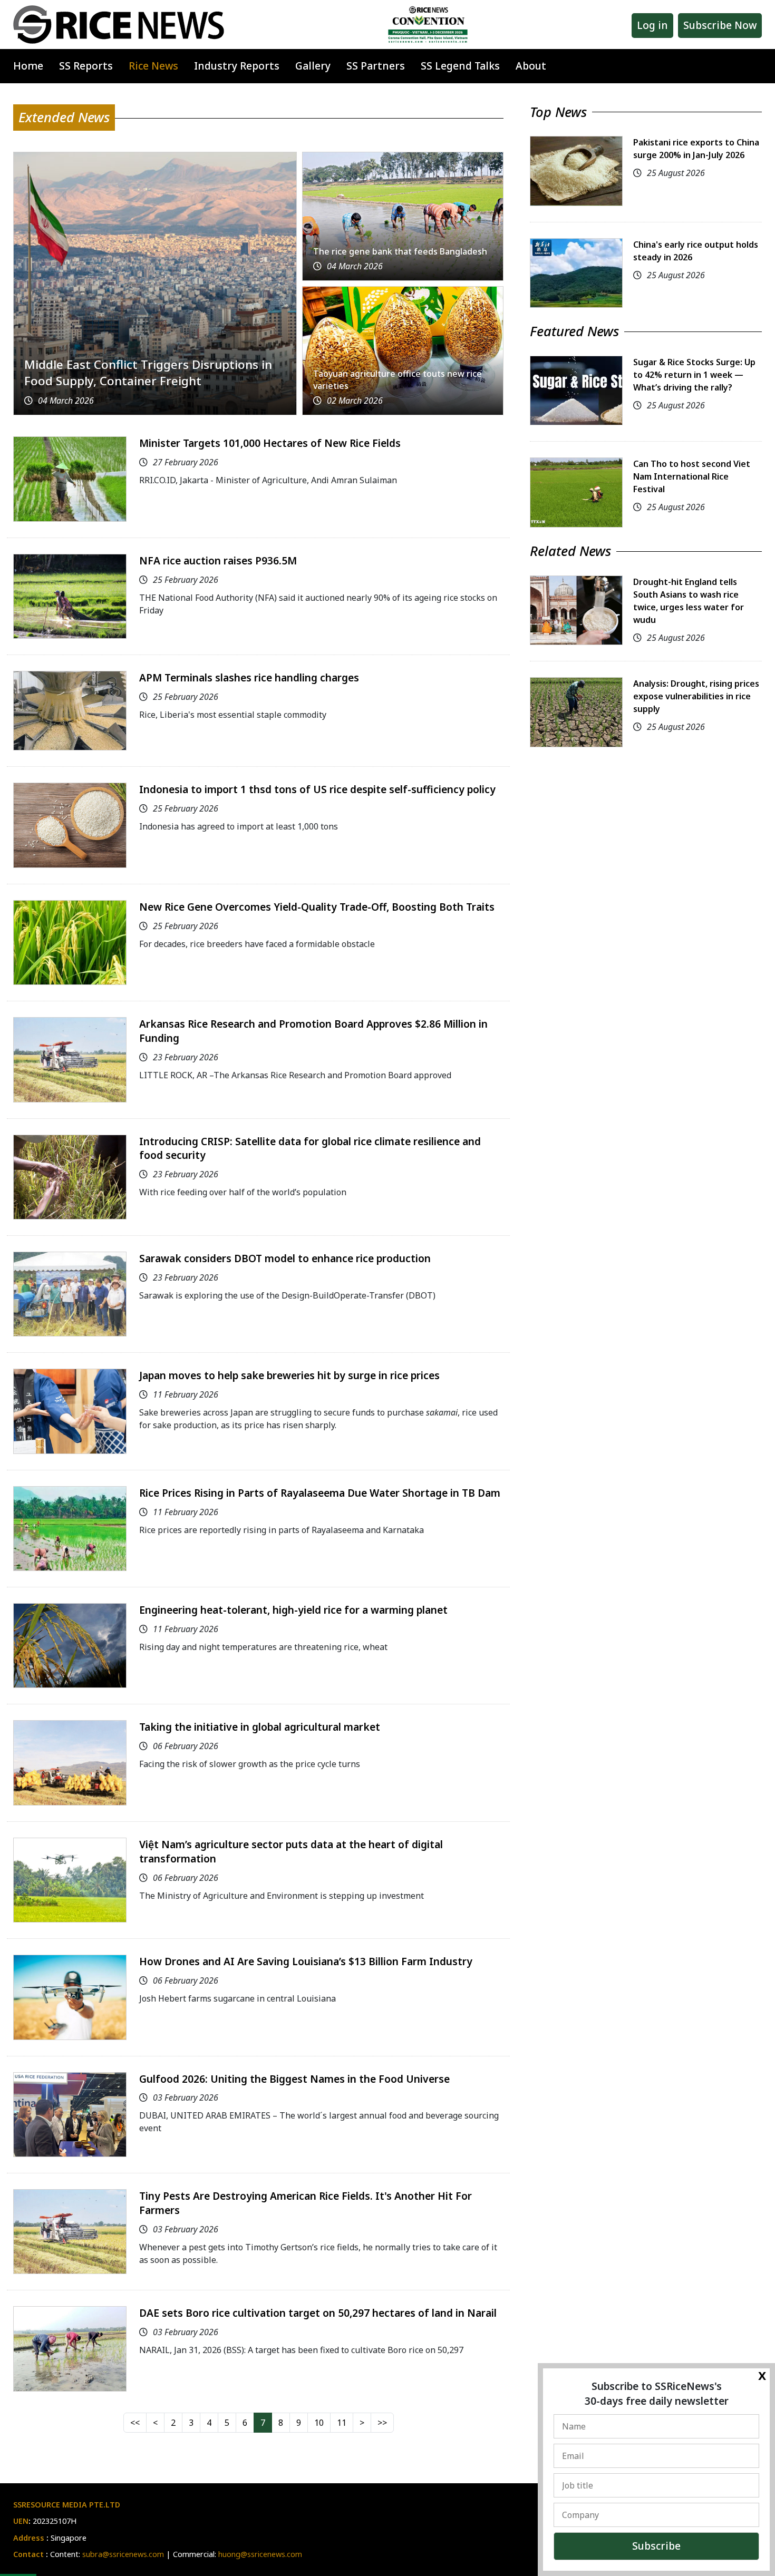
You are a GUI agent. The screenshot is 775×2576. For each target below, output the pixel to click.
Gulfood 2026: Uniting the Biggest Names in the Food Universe (294, 2079)
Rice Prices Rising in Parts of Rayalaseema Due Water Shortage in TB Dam (320, 1493)
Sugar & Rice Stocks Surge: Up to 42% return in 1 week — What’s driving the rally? (694, 375)
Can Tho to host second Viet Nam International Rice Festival (692, 476)
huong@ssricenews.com (260, 2554)
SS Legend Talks (460, 66)
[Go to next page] (362, 2423)
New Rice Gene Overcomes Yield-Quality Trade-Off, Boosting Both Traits (317, 907)
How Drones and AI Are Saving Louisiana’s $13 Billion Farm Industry (306, 1961)
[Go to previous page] (155, 2423)
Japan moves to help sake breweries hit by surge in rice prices (289, 1375)
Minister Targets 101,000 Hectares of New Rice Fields (270, 443)
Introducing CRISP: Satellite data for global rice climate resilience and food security (310, 1148)
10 (319, 2423)
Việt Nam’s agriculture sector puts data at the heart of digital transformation (291, 1851)
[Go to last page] (382, 2423)
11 (342, 2423)
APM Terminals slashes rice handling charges (249, 677)
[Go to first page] (135, 2423)
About (531, 66)
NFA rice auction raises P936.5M (218, 560)
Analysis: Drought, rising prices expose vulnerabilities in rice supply (696, 696)
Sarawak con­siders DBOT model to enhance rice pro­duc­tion (285, 1258)
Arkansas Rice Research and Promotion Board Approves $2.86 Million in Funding (313, 1031)
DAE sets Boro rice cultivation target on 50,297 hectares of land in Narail (318, 2313)
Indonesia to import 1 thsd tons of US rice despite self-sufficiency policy (317, 789)
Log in (652, 25)
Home (28, 66)
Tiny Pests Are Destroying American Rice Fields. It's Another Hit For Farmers (306, 2203)
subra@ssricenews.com (123, 2554)
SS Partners (376, 66)
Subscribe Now (720, 25)
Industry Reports (237, 66)
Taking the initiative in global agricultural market (260, 1727)
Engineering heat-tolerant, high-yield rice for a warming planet (293, 1610)
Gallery (313, 66)
